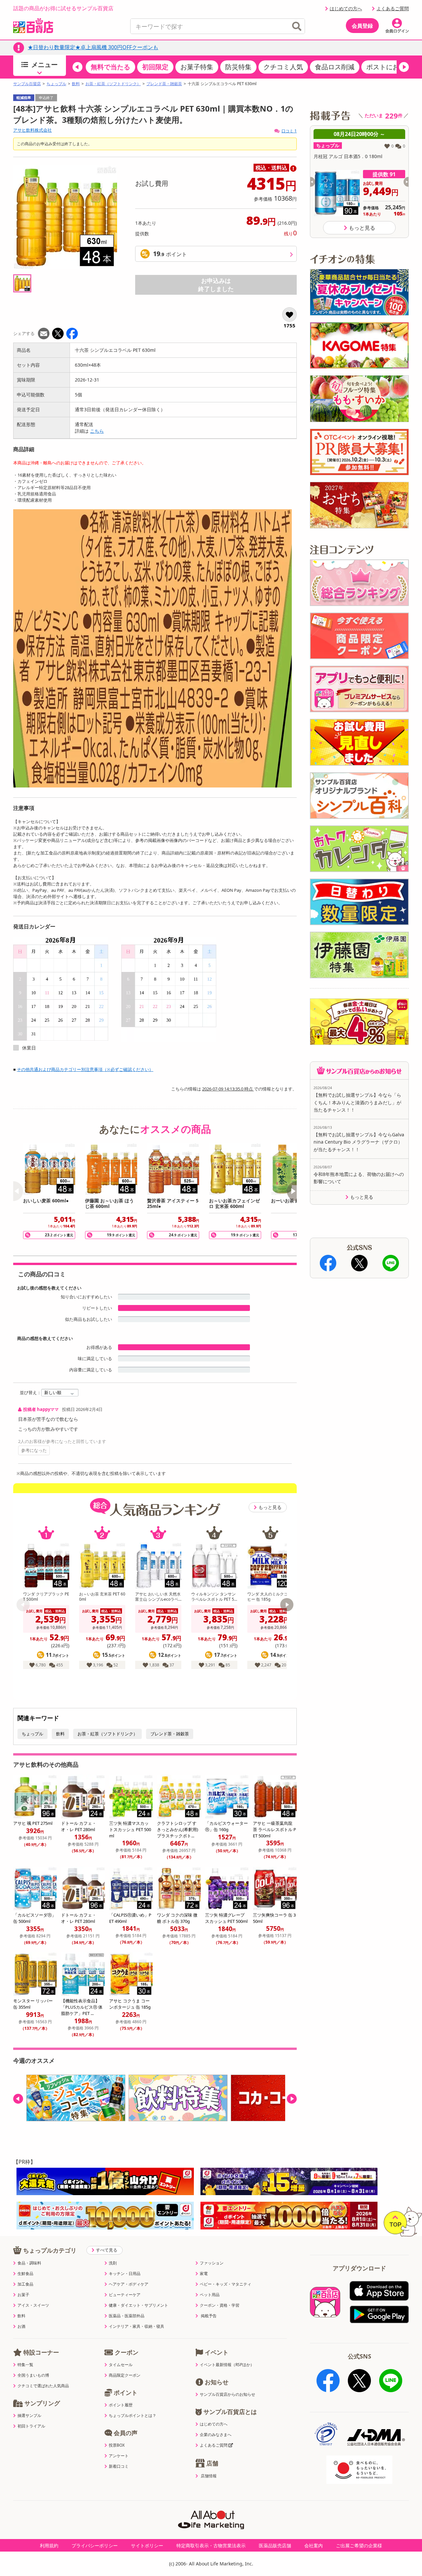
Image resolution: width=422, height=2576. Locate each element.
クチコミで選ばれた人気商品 (43, 2386)
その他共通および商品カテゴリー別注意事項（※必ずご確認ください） (85, 1069)
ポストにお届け (389, 67)
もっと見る (270, 1507)
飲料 (76, 84)
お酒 (21, 2326)
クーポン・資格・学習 (220, 2305)
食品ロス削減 (335, 67)
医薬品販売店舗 (275, 2545)
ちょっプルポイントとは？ (133, 2416)
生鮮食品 (25, 2274)
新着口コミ (119, 2466)
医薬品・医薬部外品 (127, 2316)
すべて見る (107, 2250)
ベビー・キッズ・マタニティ (226, 2284)
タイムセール (121, 2365)
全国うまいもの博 (33, 2375)
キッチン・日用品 (125, 2274)
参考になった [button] (34, 1450)
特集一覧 (25, 2365)
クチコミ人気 (283, 67)
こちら (97, 431)
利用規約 (49, 2545)
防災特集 (238, 67)
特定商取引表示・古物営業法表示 (211, 2545)
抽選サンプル (29, 2416)
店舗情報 (209, 2476)
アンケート (119, 2456)
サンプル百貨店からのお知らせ (227, 2394)
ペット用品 (210, 2295)
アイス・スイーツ (33, 2305)
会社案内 (314, 2545)
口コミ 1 (289, 131)
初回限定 (155, 67)
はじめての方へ (346, 8)
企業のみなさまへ (216, 2435)
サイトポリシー (147, 2545)
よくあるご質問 (393, 8)
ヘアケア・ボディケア (129, 2284)
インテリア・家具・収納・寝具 (136, 2326)
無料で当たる (110, 67)
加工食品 (25, 2284)
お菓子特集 (197, 67)
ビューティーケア (125, 2295)
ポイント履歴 (121, 2405)
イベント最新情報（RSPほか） (227, 2365)
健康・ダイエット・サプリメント (138, 2305)
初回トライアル (31, 2426)
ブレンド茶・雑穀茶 (164, 84)
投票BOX (117, 2445)
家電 (204, 2274)
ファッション (212, 2263)
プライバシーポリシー (95, 2545)
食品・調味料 (29, 2263)
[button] (77, 67)
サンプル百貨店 (27, 84)
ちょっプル (56, 84)
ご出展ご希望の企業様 (359, 2545)
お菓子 (23, 2295)
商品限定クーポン (125, 2375)
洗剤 (113, 2263)
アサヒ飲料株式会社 (32, 130)
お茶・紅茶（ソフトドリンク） (113, 84)
